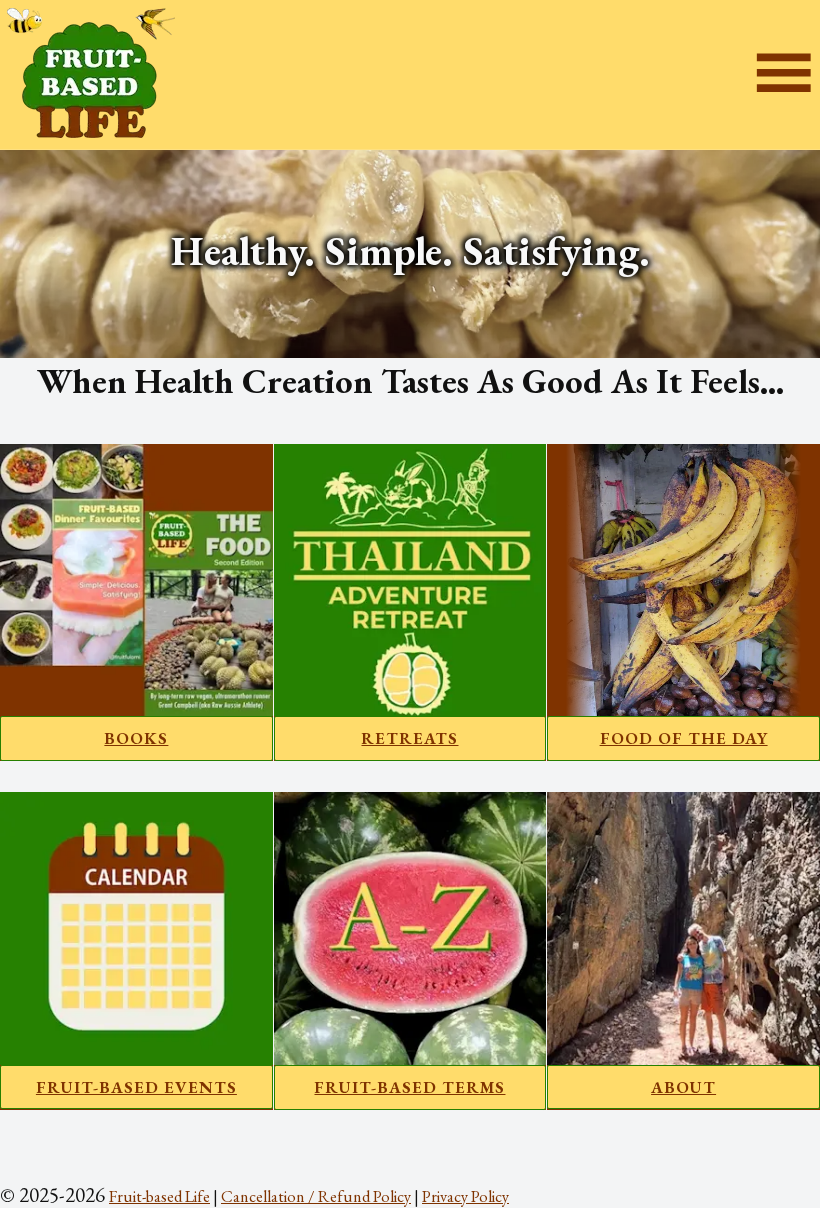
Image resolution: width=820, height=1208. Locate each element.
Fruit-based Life (159, 1196)
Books (136, 738)
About (683, 1087)
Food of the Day (684, 738)
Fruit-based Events (136, 1087)
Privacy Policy (465, 1196)
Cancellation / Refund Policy (316, 1196)
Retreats (409, 738)
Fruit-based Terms (409, 1087)
